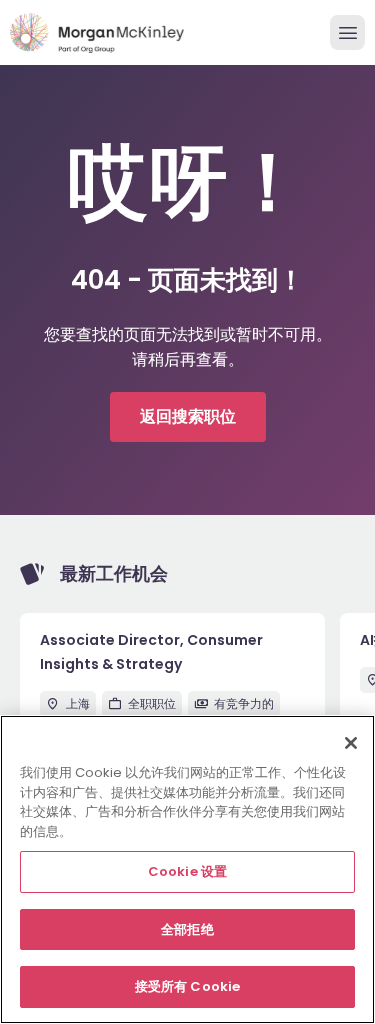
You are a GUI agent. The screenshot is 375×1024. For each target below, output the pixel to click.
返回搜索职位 (188, 416)
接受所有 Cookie (187, 986)
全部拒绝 (187, 929)
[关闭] (351, 743)
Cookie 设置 (187, 871)
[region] (187, 869)
